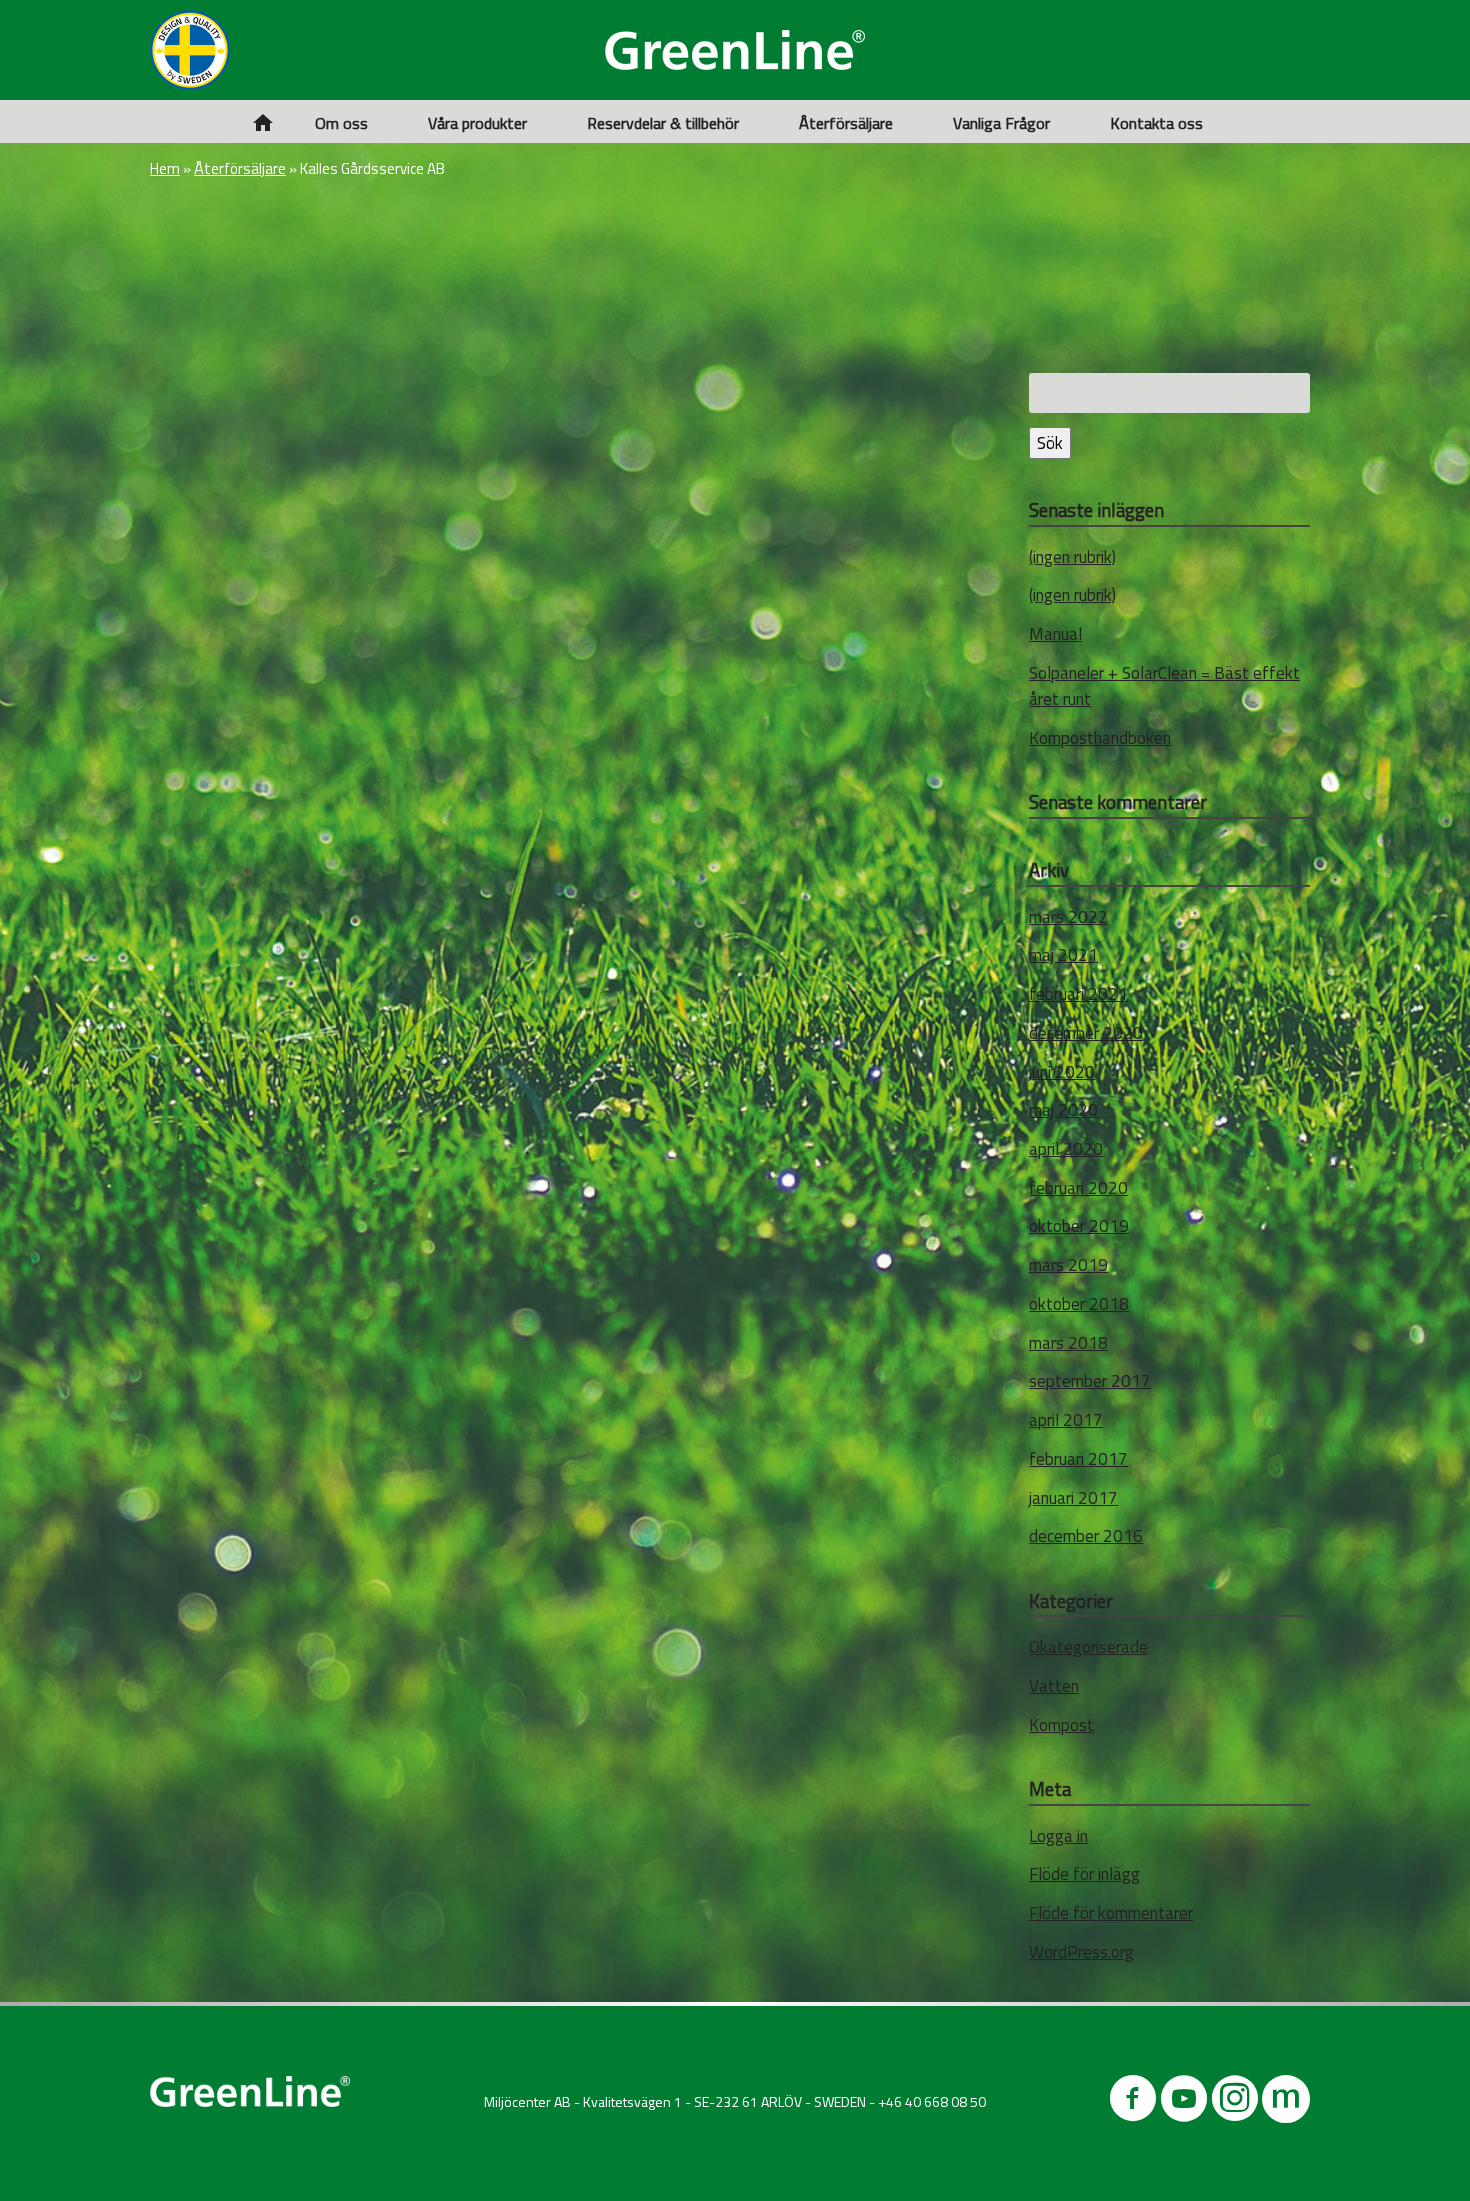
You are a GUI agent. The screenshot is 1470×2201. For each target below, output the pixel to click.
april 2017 (1066, 1420)
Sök (1050, 443)
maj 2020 (1063, 1110)
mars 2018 (1068, 1343)
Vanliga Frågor (1001, 123)
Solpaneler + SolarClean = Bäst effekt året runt (1164, 686)
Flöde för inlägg (1084, 1874)
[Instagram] (1235, 2102)
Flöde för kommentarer (1111, 1913)
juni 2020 (1062, 1072)
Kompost (1061, 1725)
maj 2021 (1063, 955)
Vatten (1054, 1686)
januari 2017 (1073, 1498)
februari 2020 (1078, 1188)
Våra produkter (477, 123)
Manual (1055, 634)
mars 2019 (1068, 1265)
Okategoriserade (1088, 1647)
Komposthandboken (1100, 738)
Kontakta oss (1156, 123)
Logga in (1058, 1836)
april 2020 (1066, 1149)
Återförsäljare (846, 123)
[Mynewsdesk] (1286, 2102)
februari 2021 (1078, 994)
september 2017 (1090, 1381)
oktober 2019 (1079, 1226)
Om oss (341, 123)
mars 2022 (1068, 917)
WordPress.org (1081, 1952)
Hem (165, 168)
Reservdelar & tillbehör (663, 123)
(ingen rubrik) (1072, 557)
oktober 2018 (1079, 1304)
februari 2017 (1078, 1459)
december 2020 (1086, 1033)
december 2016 (1086, 1536)
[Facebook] (1133, 2102)
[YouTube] (1184, 2102)
